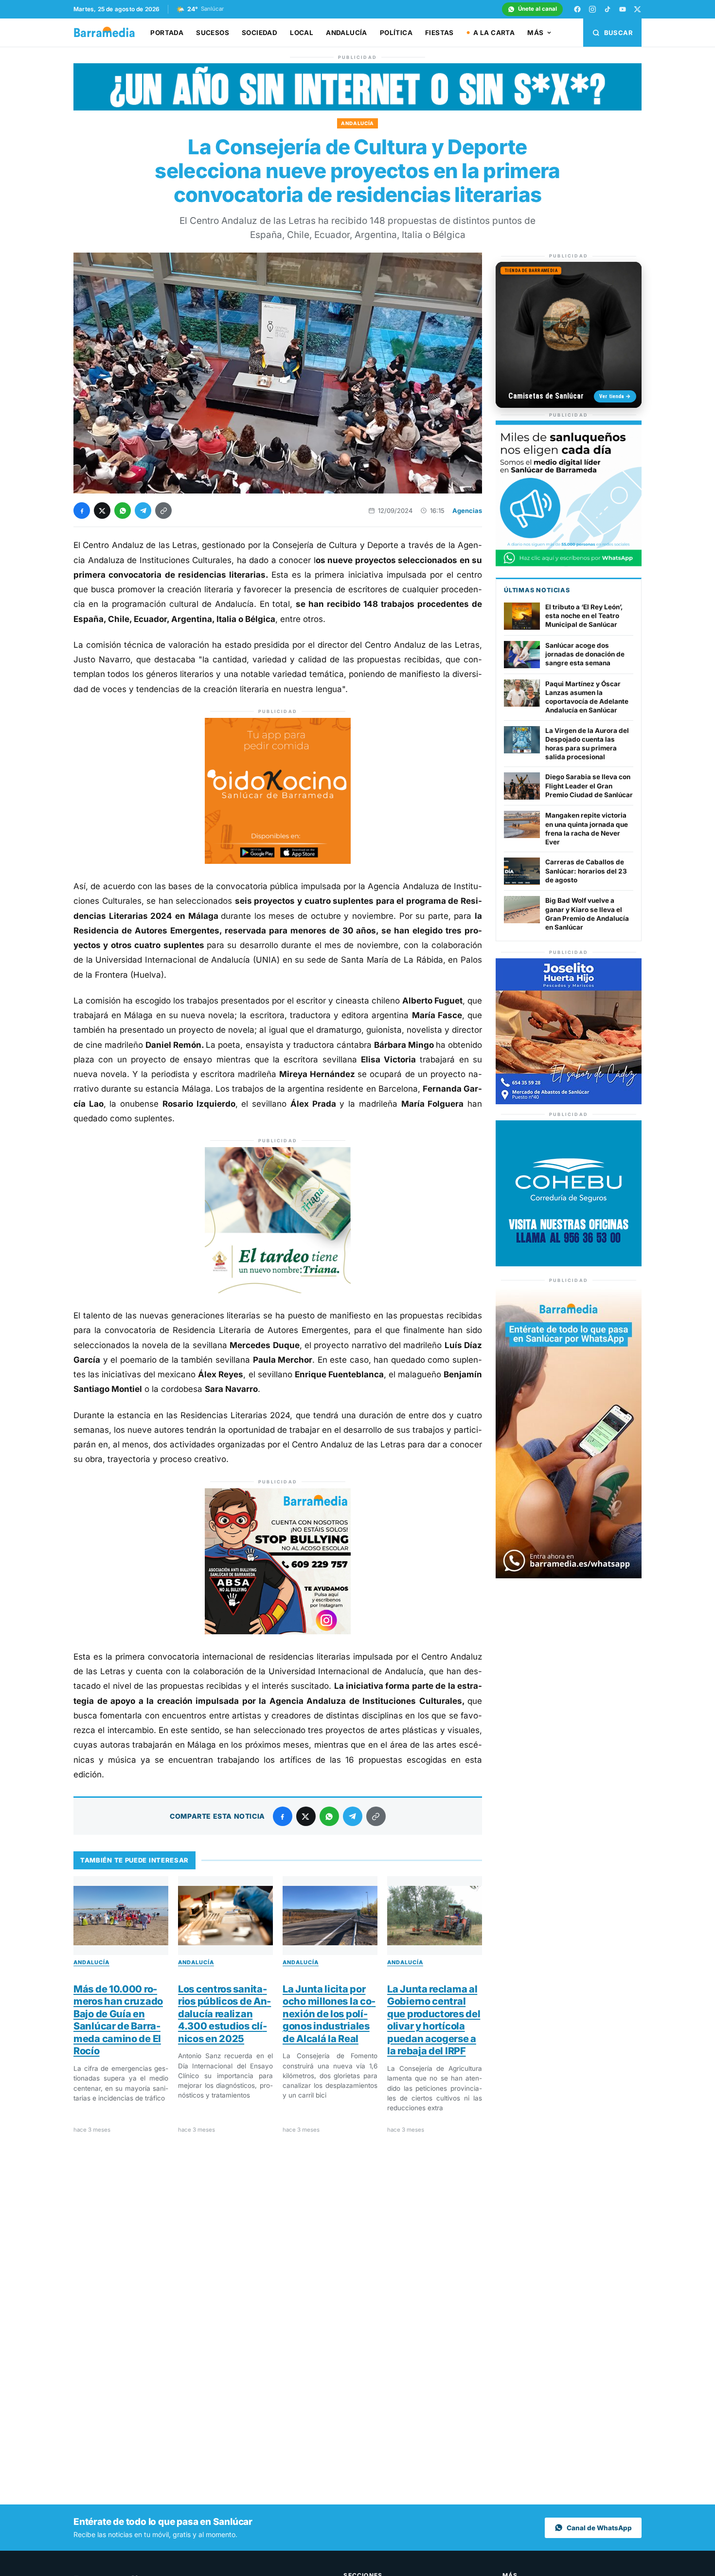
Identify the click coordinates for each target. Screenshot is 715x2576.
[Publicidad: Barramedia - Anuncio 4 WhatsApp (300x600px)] (569, 1576)
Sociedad (259, 33)
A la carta (494, 33)
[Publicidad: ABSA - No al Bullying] (278, 1631)
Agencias (467, 511)
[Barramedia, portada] (109, 33)
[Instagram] (592, 9)
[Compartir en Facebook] (82, 511)
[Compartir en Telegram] (143, 511)
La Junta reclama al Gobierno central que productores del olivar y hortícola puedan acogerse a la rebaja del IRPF (434, 2020)
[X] (638, 9)
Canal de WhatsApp (599, 2528)
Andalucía (347, 33)
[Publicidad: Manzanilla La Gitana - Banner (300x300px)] (278, 1290)
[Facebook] (577, 9)
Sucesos (213, 33)
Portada (167, 33)
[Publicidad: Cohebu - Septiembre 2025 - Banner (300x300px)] (569, 1264)
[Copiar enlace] (163, 511)
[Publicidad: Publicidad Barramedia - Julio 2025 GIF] (569, 564)
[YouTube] (623, 9)
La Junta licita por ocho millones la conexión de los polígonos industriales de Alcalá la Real (329, 2014)
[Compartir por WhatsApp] (123, 511)
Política (396, 33)
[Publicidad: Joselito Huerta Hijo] (569, 1102)
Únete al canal (537, 9)
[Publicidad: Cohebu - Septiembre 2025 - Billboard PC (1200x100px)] (357, 108)
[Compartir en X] (102, 511)
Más (535, 33)
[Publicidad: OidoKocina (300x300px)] (278, 861)
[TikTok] (608, 9)
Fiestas (439, 33)
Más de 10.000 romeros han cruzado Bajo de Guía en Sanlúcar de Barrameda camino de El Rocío (118, 2020)
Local (302, 33)
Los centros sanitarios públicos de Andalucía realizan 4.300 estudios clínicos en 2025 (224, 2014)
